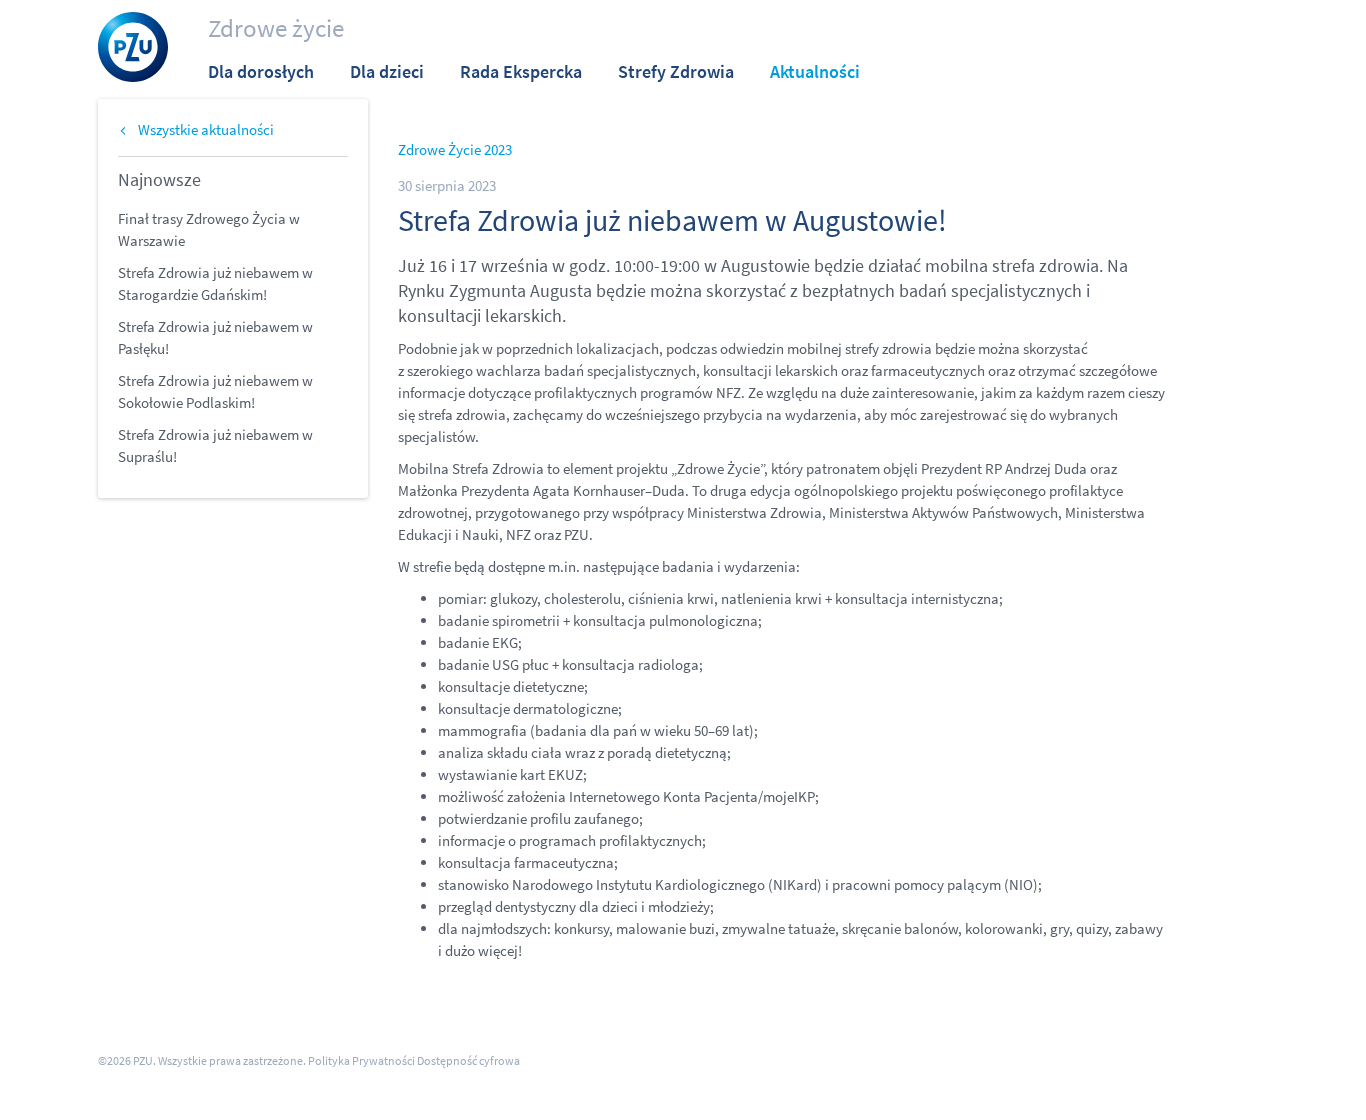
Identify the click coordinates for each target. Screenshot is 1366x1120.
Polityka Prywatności (361, 1060)
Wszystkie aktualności (206, 129)
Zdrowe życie (276, 28)
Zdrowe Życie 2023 (455, 149)
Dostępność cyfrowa (468, 1060)
